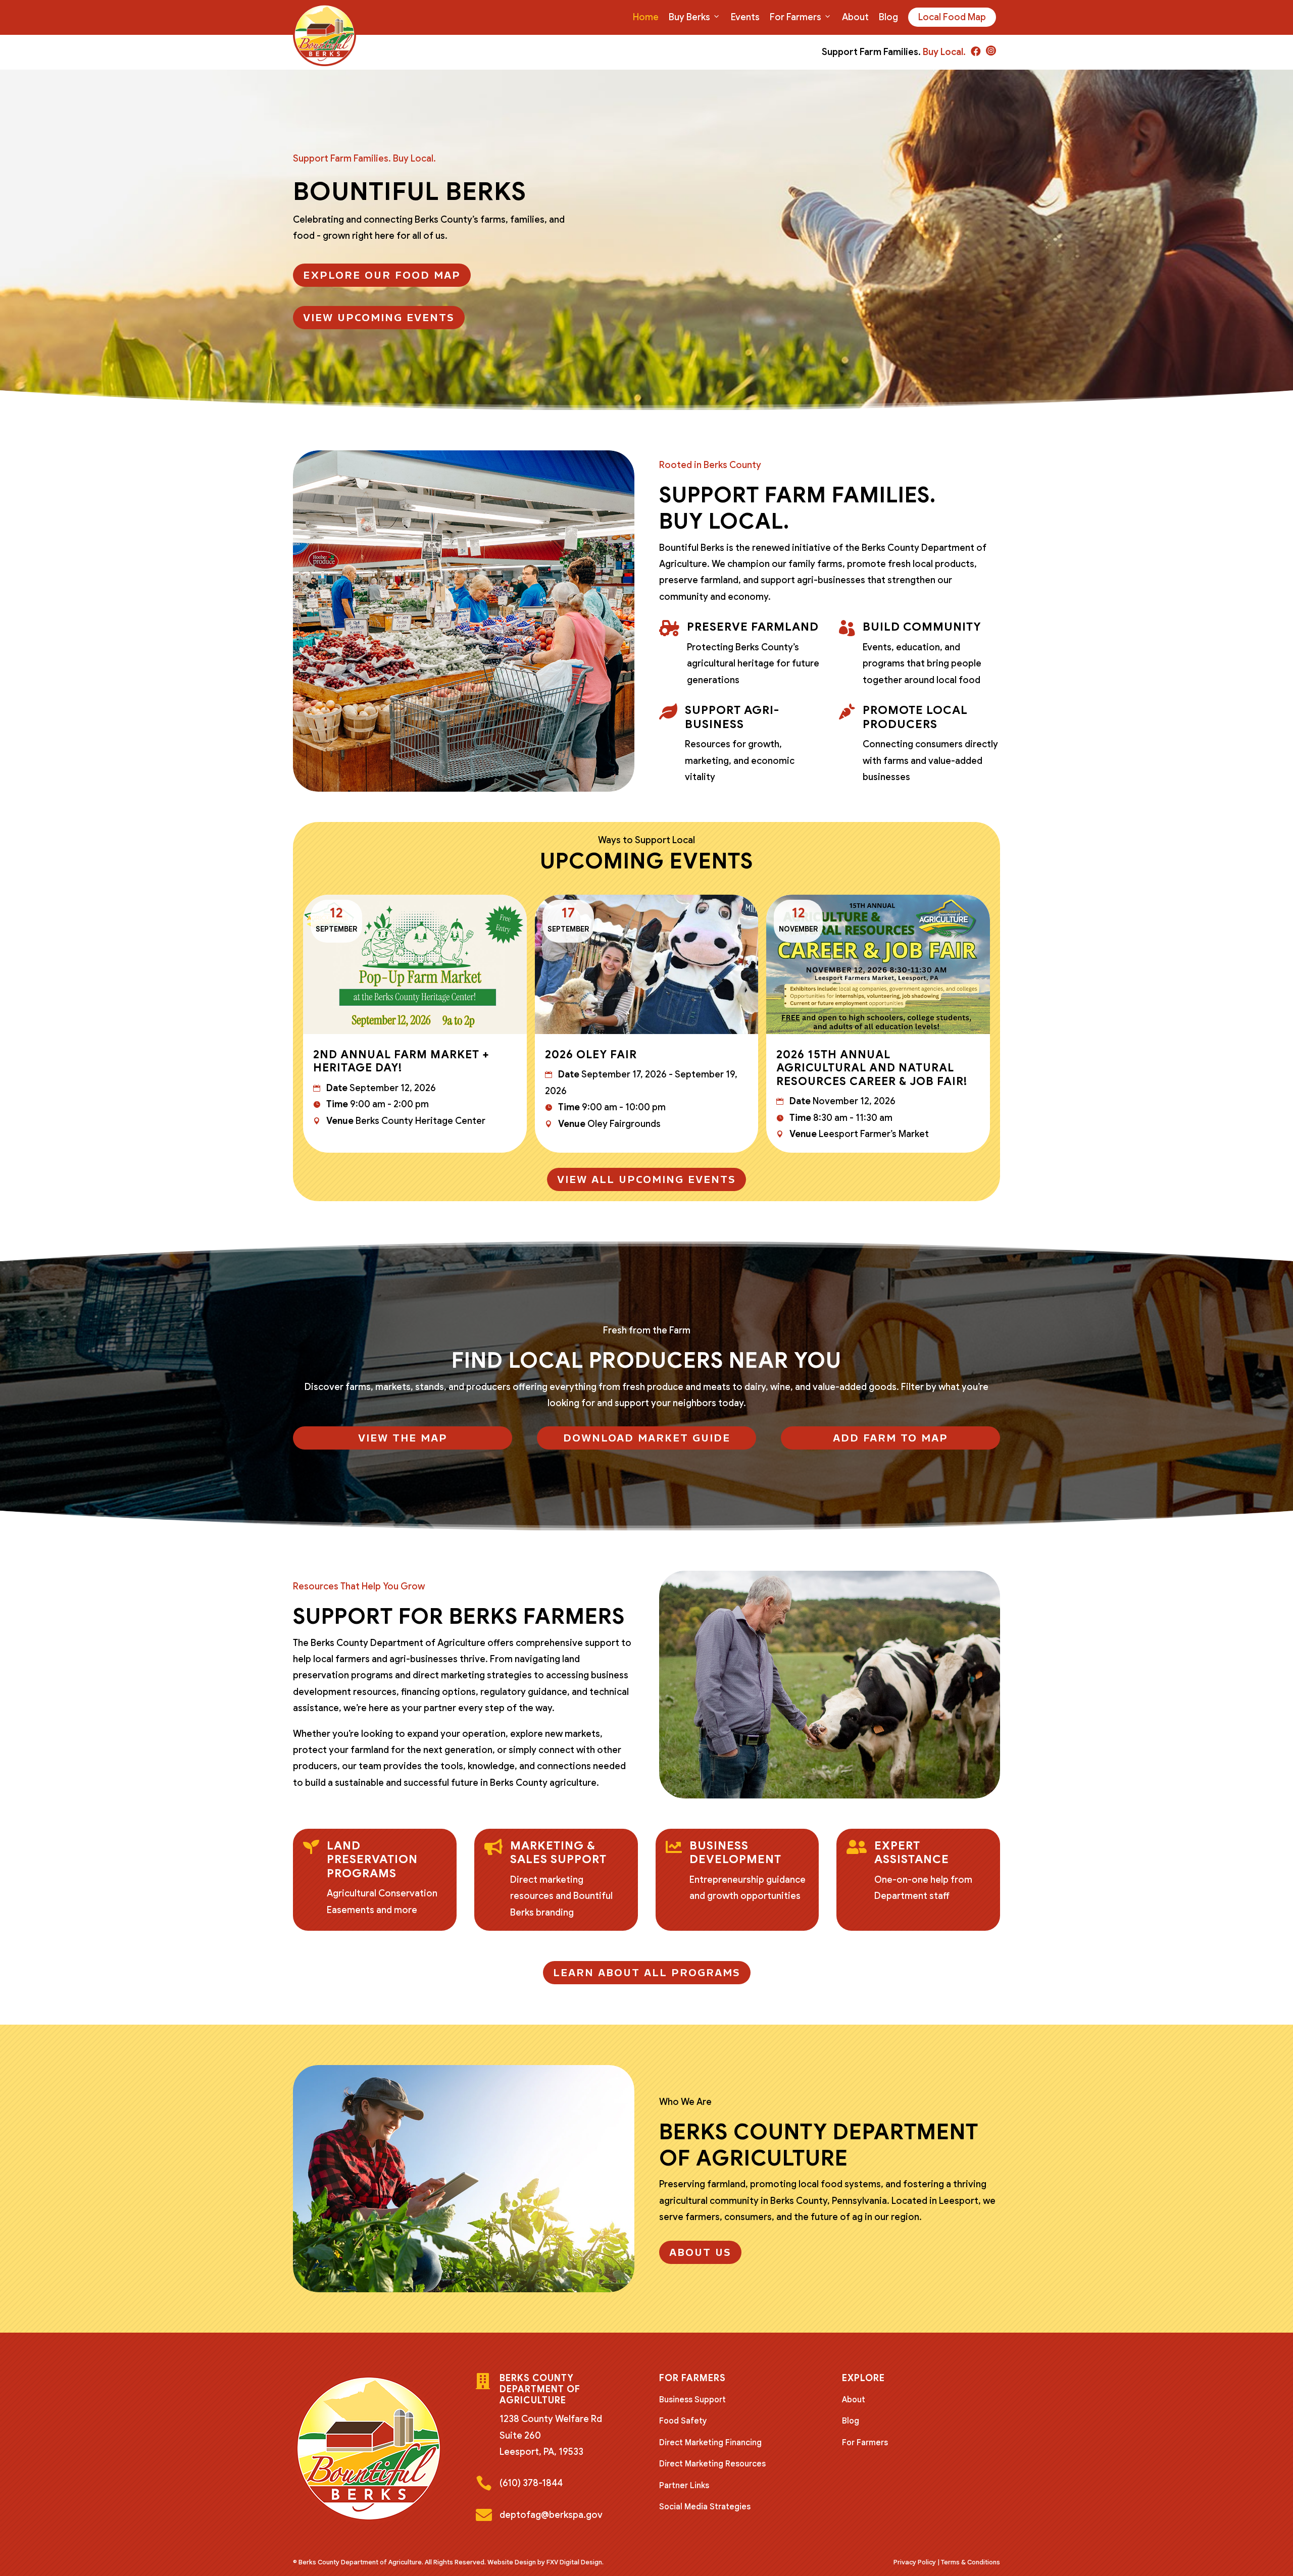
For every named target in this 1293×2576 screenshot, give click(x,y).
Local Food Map (952, 17)
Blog (888, 17)
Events (745, 17)
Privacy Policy (915, 2562)
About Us (700, 2252)
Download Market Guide (647, 1438)
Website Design (512, 2562)
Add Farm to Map (890, 1438)
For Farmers (795, 17)
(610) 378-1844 (531, 2483)
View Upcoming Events (379, 318)
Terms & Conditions (971, 2562)
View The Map (403, 1438)
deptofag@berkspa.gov (551, 2515)
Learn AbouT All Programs (647, 1973)
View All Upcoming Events (646, 1179)
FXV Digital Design (574, 2562)
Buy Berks (689, 17)
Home (646, 17)
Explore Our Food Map (382, 275)
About (855, 17)
